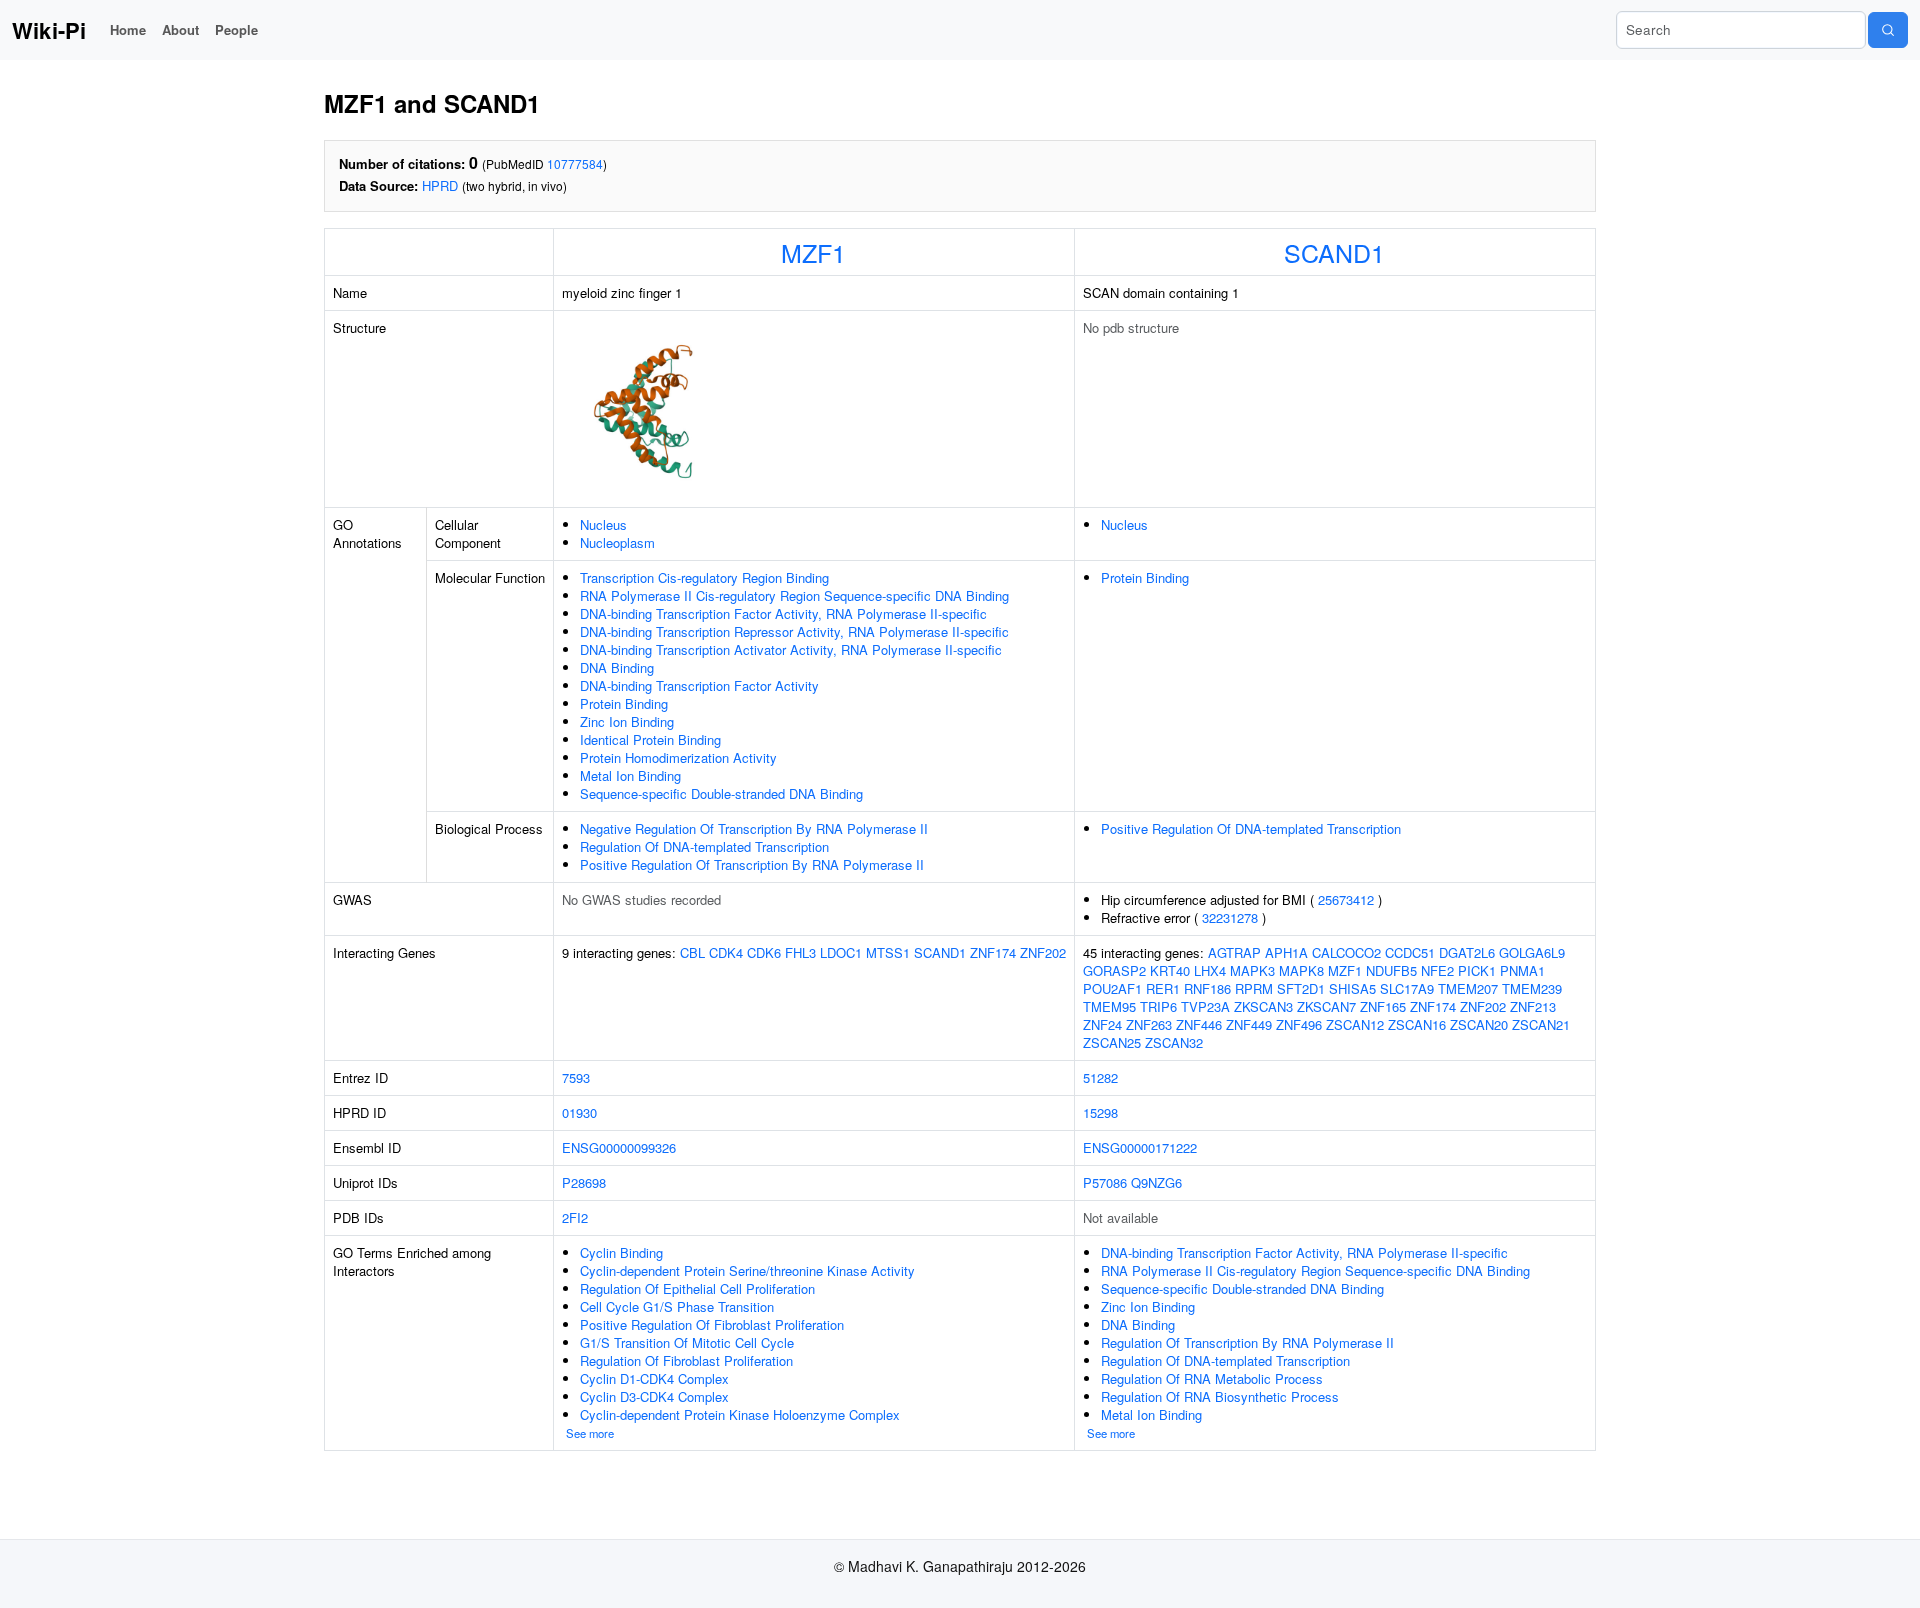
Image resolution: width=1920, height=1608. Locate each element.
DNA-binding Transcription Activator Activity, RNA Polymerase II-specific (791, 649)
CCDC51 (1410, 952)
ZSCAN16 (1417, 1024)
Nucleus (603, 524)
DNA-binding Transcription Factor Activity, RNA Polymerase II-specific (783, 613)
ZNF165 (1383, 1006)
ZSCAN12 (1355, 1024)
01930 (579, 1112)
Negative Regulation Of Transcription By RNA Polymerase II (754, 828)
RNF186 (1207, 988)
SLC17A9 (1407, 988)
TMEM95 (1109, 1006)
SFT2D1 (1301, 988)
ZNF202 (1043, 952)
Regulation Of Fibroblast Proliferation (686, 1360)
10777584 (575, 163)
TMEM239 (1532, 988)
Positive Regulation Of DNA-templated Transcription (1251, 828)
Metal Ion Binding (630, 775)
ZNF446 (1199, 1024)
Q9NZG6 (1156, 1182)
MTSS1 (888, 952)
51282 (1100, 1077)
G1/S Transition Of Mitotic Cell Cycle (687, 1342)
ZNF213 (1533, 1006)
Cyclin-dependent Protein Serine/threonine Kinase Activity (747, 1270)
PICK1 (1477, 970)
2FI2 (575, 1217)
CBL (692, 952)
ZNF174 (993, 952)
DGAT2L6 (1467, 952)
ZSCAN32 (1174, 1042)
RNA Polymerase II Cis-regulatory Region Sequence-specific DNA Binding (794, 595)
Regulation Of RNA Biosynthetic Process (1220, 1396)
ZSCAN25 (1112, 1042)
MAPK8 (1301, 970)
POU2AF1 (1112, 988)
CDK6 (764, 952)
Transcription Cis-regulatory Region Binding (704, 577)
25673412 (1346, 899)
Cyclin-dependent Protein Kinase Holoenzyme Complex (740, 1414)
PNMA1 (1522, 970)
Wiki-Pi (49, 30)
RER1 (1163, 988)
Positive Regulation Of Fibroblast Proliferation (712, 1324)
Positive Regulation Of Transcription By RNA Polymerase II (752, 864)
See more (590, 1433)
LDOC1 (841, 952)
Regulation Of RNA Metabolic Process (1212, 1378)
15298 (1100, 1112)
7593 (576, 1077)
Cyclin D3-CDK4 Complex (654, 1396)
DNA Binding (617, 667)
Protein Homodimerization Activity (678, 757)
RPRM (1254, 988)
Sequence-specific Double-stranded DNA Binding (721, 793)
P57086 (1105, 1182)
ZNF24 (1102, 1024)
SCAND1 (1334, 252)
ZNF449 (1249, 1024)
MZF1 (813, 252)
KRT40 (1170, 970)
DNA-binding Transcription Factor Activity (699, 685)
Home (128, 29)
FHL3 (800, 952)
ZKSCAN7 (1326, 1006)
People (236, 29)
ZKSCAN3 (1263, 1006)
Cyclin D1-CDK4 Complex (654, 1378)
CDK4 (726, 952)
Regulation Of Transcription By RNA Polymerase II (1247, 1342)
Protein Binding (624, 703)
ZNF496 (1299, 1024)
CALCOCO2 (1346, 952)
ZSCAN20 (1479, 1024)
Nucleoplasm (617, 542)
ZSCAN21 (1541, 1024)
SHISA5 (1352, 988)
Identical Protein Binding (650, 739)
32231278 (1230, 917)
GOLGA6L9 (1532, 952)
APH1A (1286, 952)
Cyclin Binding (621, 1252)
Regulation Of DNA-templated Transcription (704, 846)
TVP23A (1205, 1006)
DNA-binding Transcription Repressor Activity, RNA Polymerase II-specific (794, 631)
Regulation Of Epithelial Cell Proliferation (697, 1288)
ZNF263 (1149, 1024)
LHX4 (1210, 970)
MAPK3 (1252, 970)
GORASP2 (1114, 970)
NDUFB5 (1391, 970)
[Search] (1888, 30)
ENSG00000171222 (1140, 1147)
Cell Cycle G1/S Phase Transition (677, 1306)
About (180, 29)
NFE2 (1437, 970)
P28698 (584, 1182)
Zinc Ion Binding (627, 721)
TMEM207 (1468, 988)
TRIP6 (1158, 1006)
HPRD (440, 185)
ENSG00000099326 (619, 1147)
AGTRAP (1234, 952)
